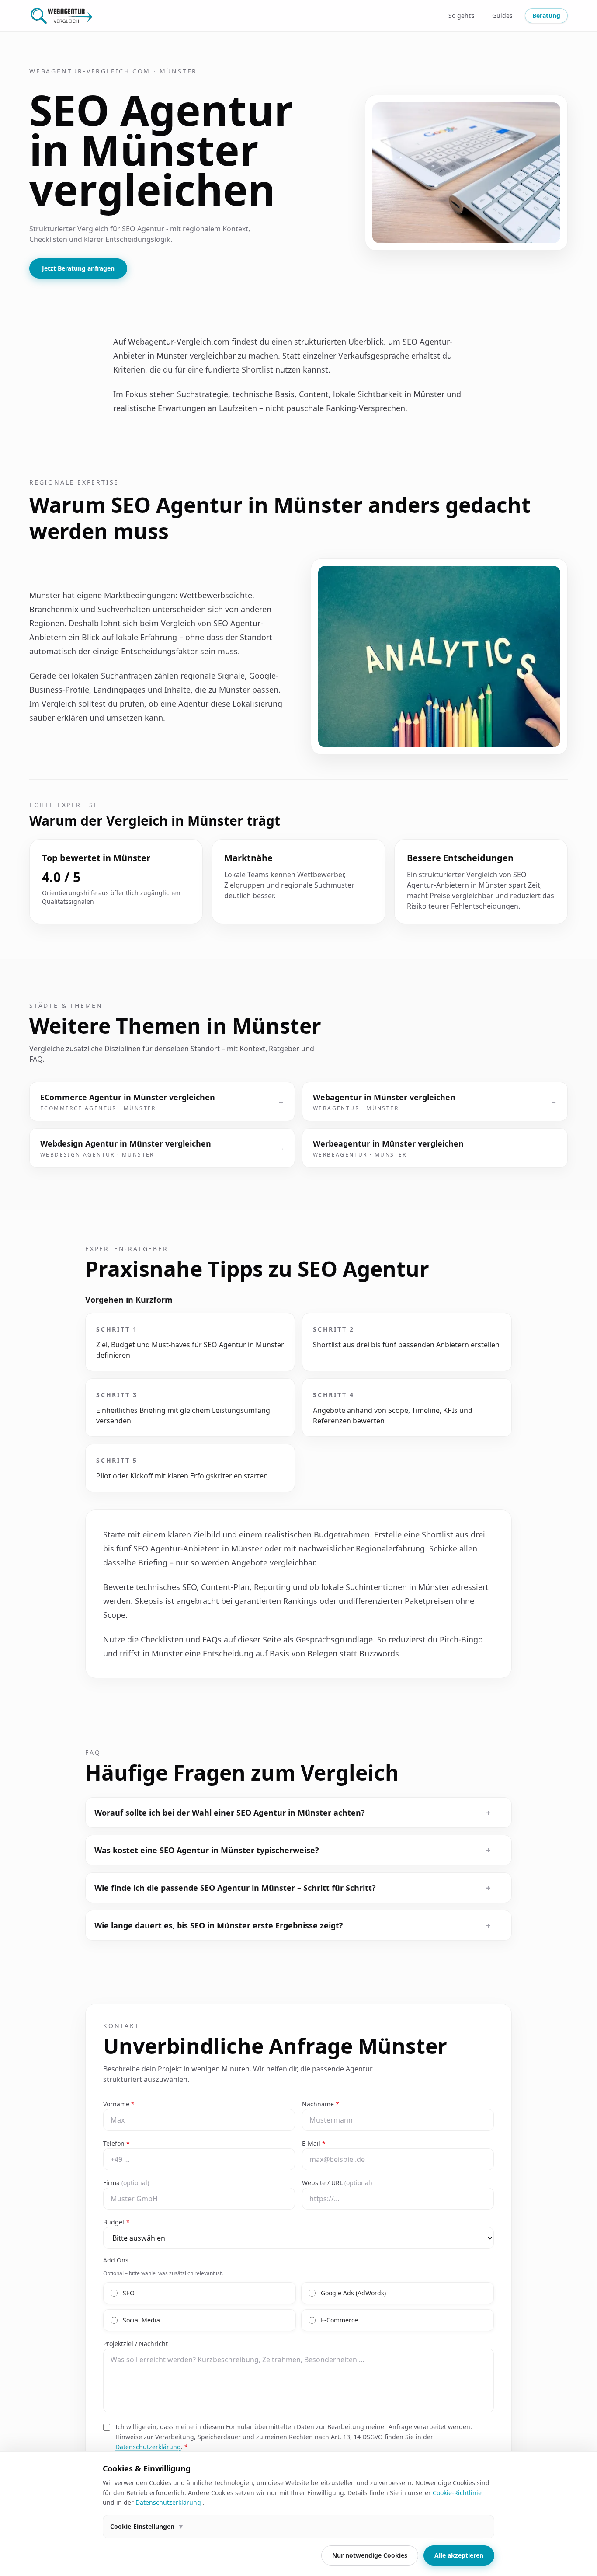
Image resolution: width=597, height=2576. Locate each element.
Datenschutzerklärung (148, 2447)
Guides (502, 16)
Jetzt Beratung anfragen (78, 268)
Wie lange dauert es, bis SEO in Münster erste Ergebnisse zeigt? (292, 1925)
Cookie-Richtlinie (457, 2493)
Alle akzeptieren (459, 2555)
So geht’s (462, 16)
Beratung (546, 16)
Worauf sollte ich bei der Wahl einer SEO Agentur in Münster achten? (292, 1813)
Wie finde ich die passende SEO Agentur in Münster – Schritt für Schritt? (292, 1888)
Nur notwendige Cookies (370, 2555)
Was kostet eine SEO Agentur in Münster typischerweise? (292, 1850)
